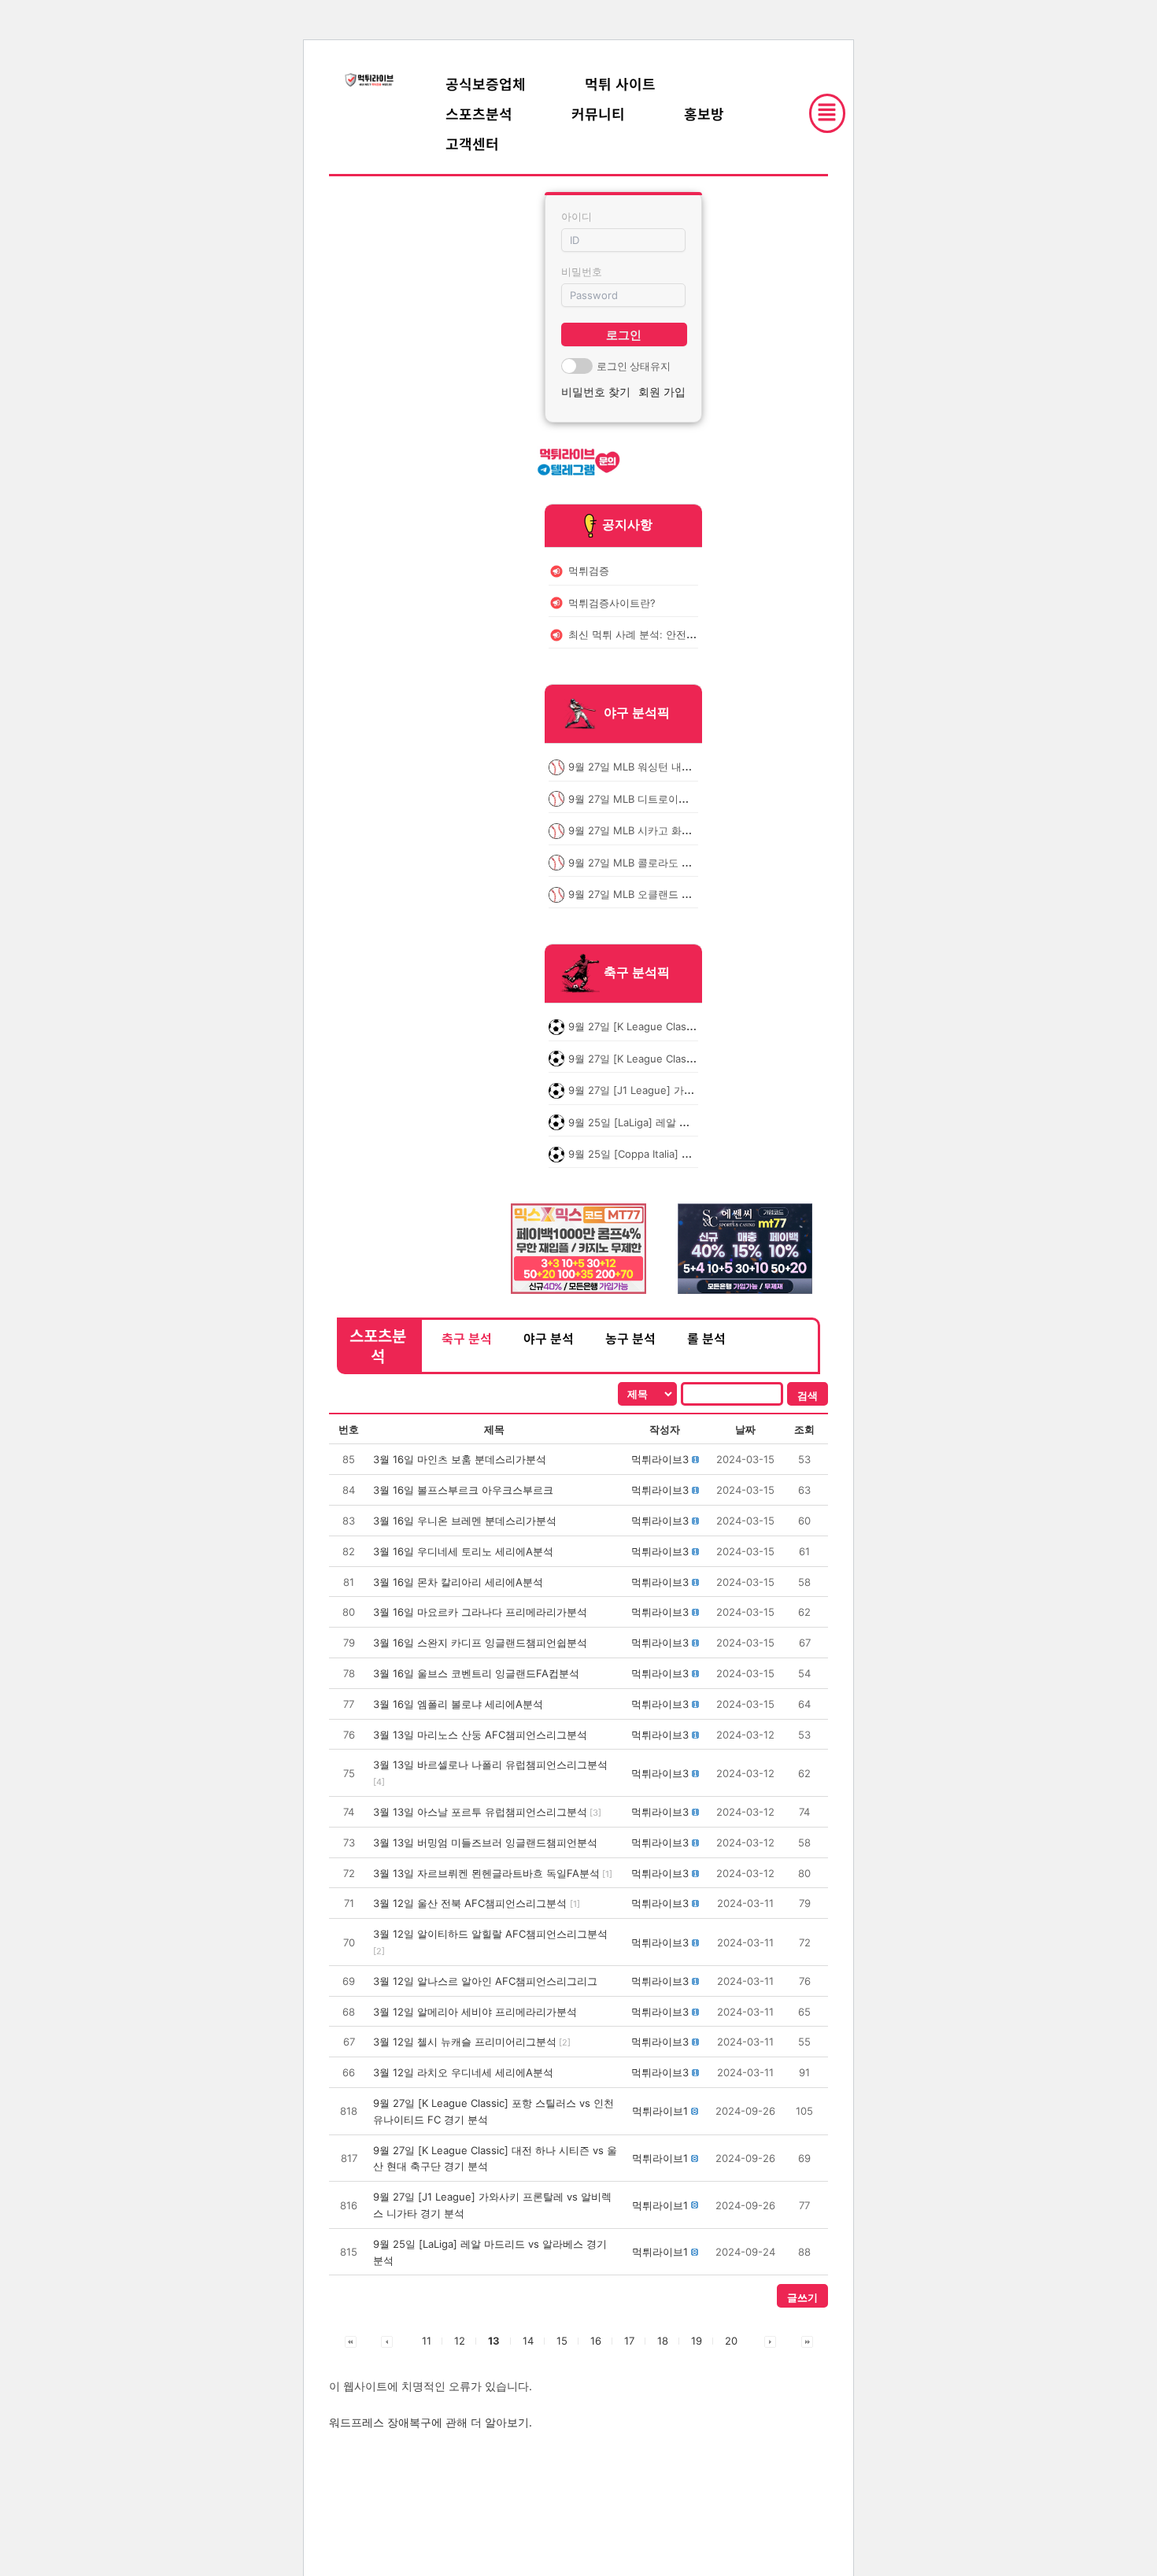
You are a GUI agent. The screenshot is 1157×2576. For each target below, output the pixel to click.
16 (596, 2341)
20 (731, 2341)
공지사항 (627, 524)
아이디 (577, 216)
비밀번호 (582, 272)
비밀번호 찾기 (596, 392)
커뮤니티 (598, 113)
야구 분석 (549, 1338)
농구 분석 (630, 1338)
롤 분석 (706, 1338)
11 (427, 2341)
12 (460, 2341)
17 (629, 2341)
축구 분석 (467, 1338)
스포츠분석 (479, 113)
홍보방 (704, 113)
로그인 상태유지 (634, 366)
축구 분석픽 (637, 973)
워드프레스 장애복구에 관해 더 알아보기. (431, 2422)
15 (562, 2341)
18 (663, 2341)
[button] (660, 1459)
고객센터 (472, 143)
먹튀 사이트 (620, 83)
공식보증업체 (486, 83)
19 (697, 2341)
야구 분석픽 (637, 713)
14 (528, 2341)
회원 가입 (662, 392)
